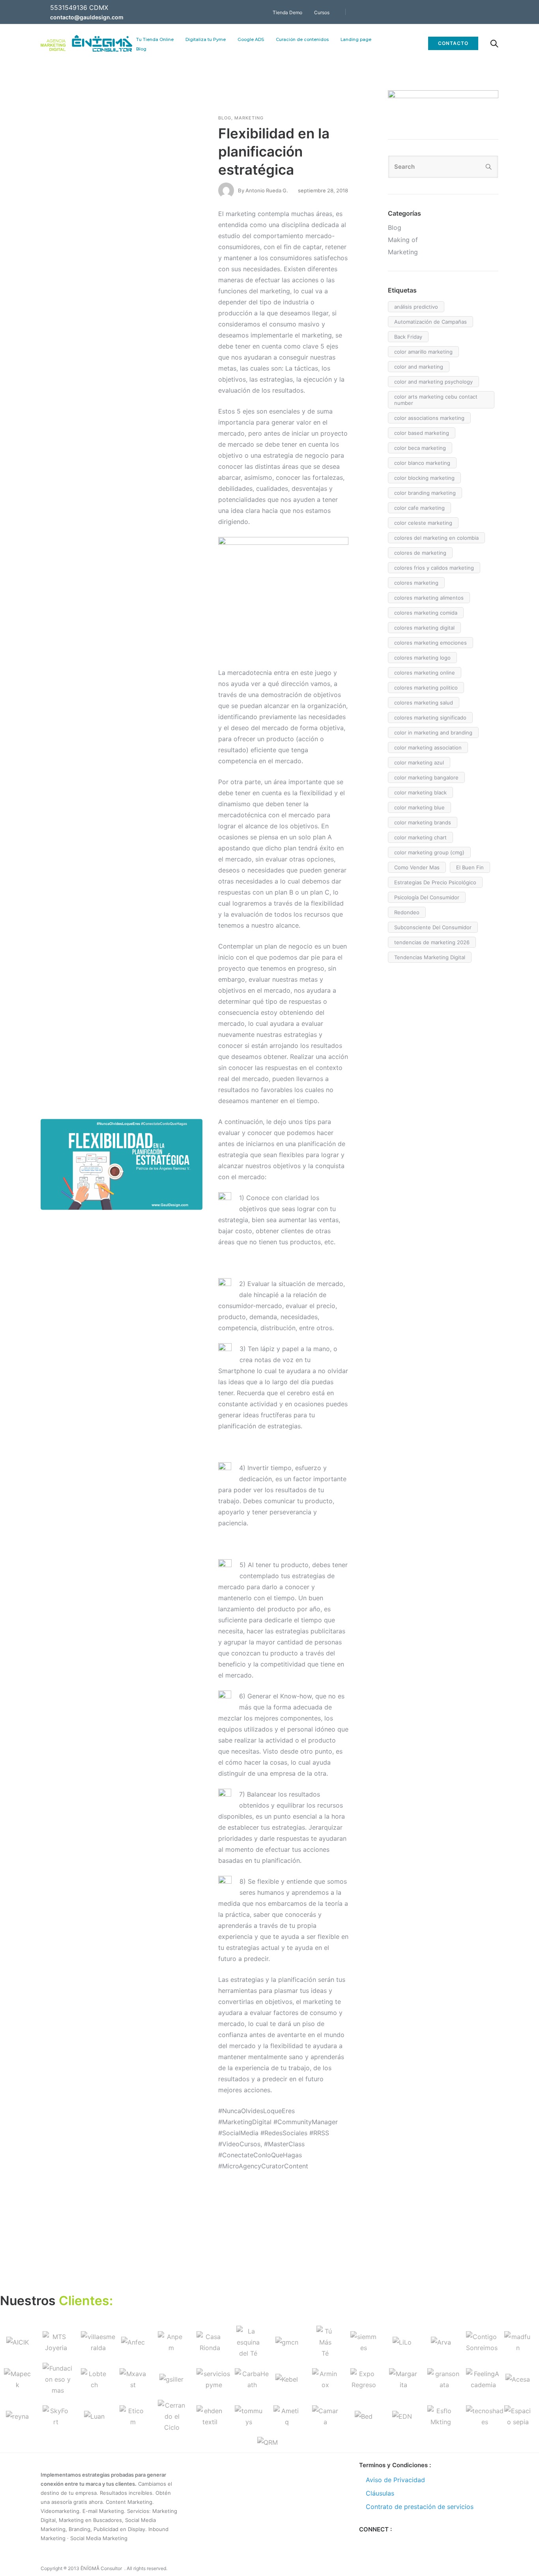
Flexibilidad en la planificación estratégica (274, 151)
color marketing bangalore (426, 777)
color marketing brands (423, 822)
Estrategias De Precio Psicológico (435, 882)
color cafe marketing (419, 508)
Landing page (356, 39)
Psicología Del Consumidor (427, 897)
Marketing (249, 118)
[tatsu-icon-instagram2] (389, 2542)
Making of (403, 240)
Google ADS (251, 39)
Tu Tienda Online (155, 39)
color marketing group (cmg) (429, 852)
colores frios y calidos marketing (434, 568)
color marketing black (420, 792)
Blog (141, 49)
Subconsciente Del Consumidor (433, 927)
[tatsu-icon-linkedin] (485, 12)
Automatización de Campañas (430, 322)
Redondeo (407, 912)
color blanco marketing (422, 463)
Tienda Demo (287, 12)
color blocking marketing (424, 478)
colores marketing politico (426, 688)
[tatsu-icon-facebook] (453, 12)
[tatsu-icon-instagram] (475, 12)
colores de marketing (420, 553)
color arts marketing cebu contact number (436, 400)
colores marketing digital (424, 628)
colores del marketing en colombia (436, 538)
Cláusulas (380, 2493)
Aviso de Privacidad (395, 2480)
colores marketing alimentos (429, 598)
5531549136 (69, 7)
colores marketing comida (426, 613)
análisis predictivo (416, 307)
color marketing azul (419, 762)
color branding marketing (425, 493)
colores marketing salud (424, 703)
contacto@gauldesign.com (87, 17)
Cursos (322, 12)
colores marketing (416, 583)
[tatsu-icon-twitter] (464, 12)
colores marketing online (425, 673)
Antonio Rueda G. (267, 190)
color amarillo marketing (423, 352)
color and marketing (419, 367)
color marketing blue (419, 807)
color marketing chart (420, 837)
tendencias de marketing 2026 (432, 942)
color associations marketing (429, 418)
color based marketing (422, 433)
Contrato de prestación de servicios (420, 2507)
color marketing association (428, 747)
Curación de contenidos (302, 39)
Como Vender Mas (417, 867)
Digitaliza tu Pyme (206, 39)
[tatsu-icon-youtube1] (496, 12)
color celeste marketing (423, 523)
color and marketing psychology (433, 382)
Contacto (453, 43)
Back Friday (408, 337)
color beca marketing (420, 448)
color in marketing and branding (433, 733)
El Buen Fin (470, 867)
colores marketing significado (430, 718)
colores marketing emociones (430, 643)
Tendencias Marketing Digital (430, 957)
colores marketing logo (422, 658)
